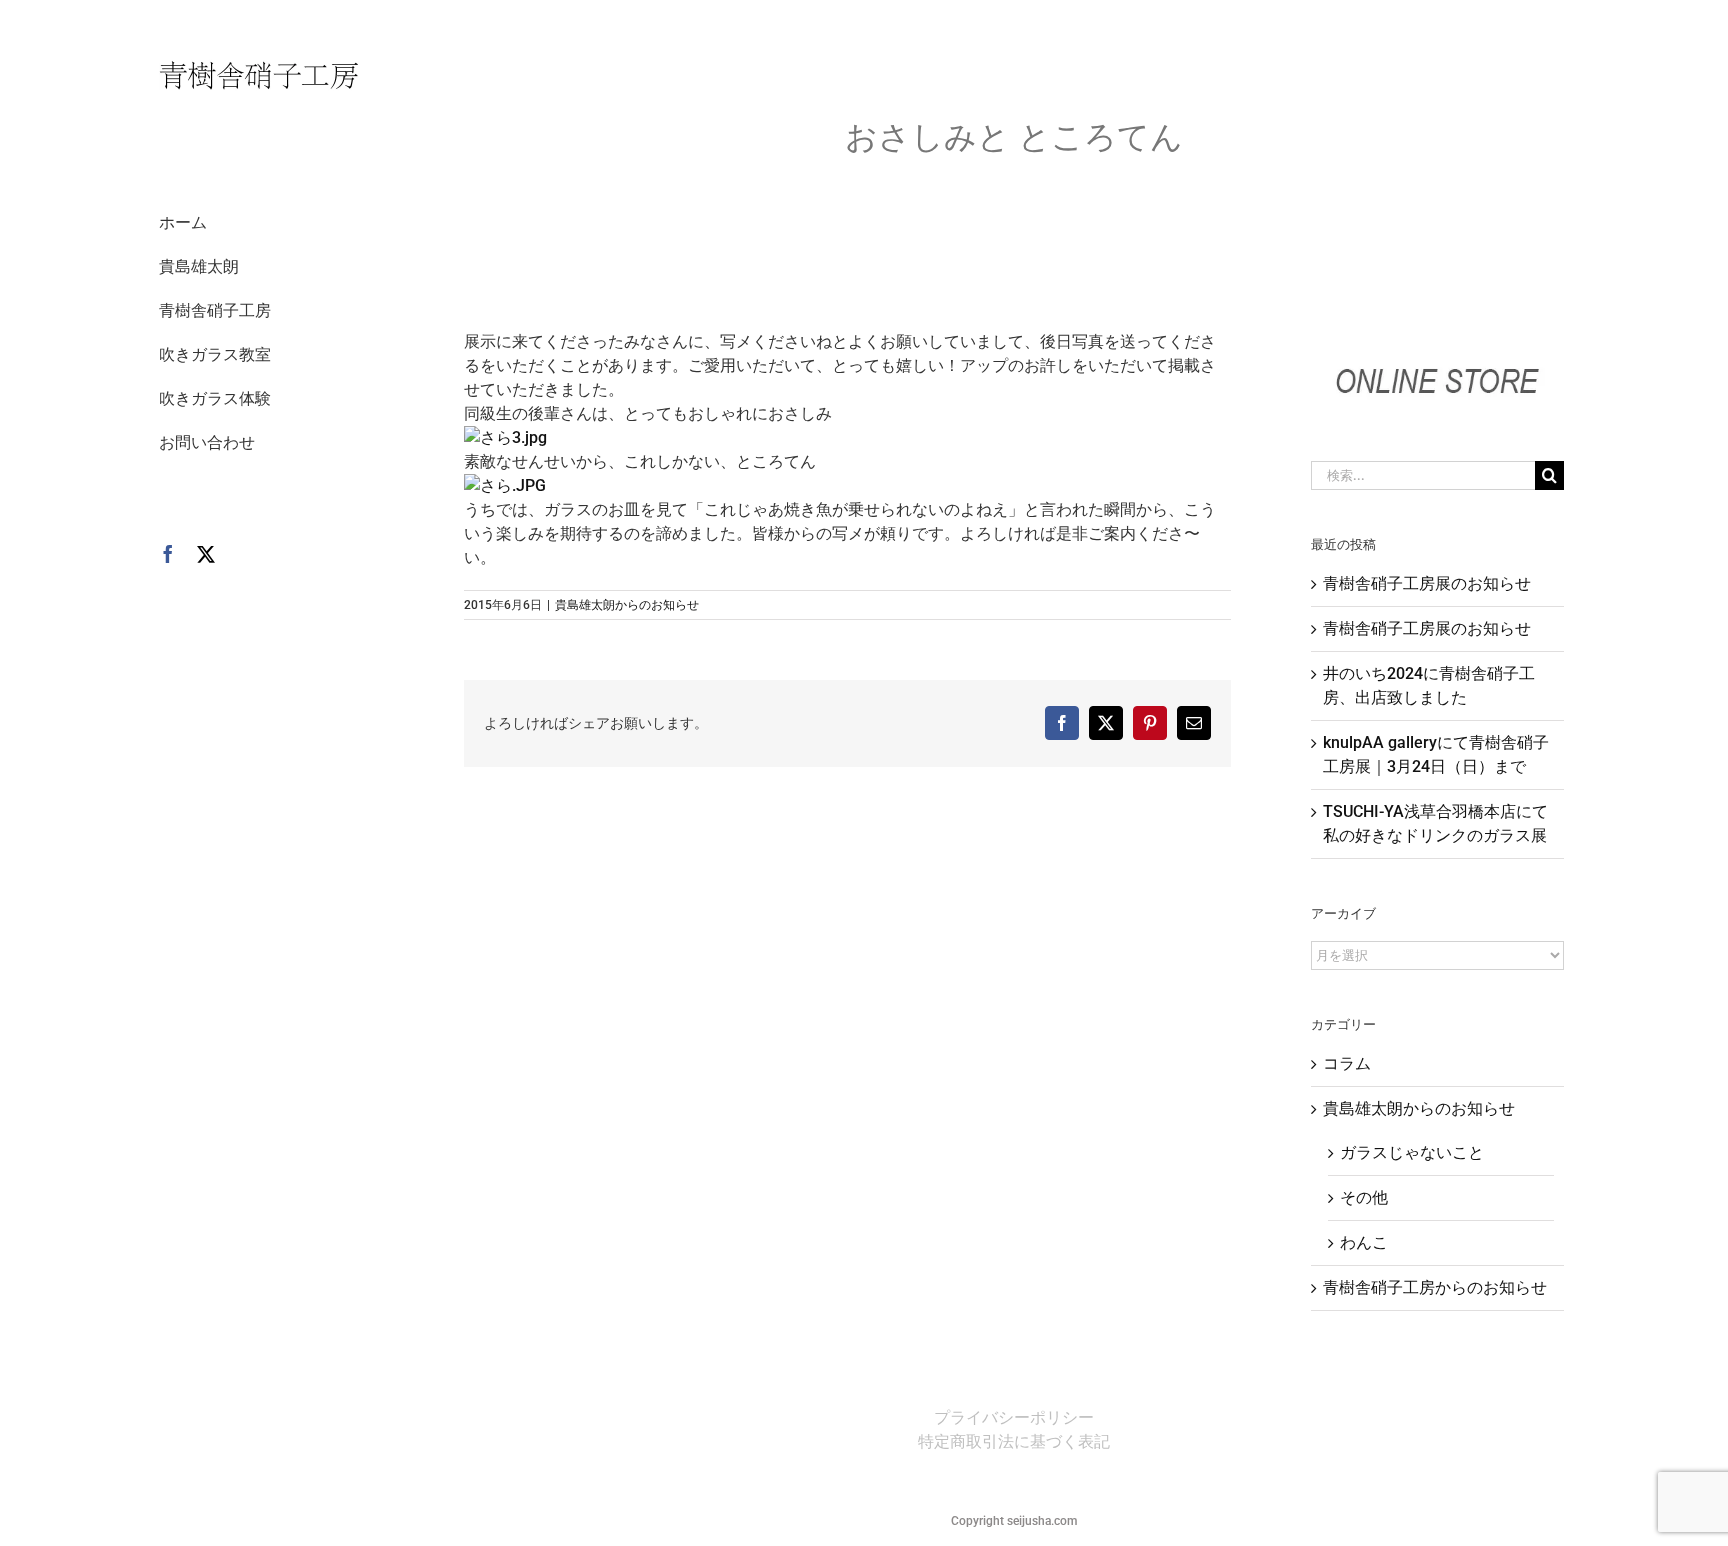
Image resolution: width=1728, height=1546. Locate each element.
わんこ (1364, 1242)
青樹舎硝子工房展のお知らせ (1427, 583)
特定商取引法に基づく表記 (1014, 1441)
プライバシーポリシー (1014, 1417)
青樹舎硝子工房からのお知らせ (1435, 1287)
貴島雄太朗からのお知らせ (627, 605)
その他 (1364, 1197)
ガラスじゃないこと (1412, 1152)
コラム (1347, 1063)
